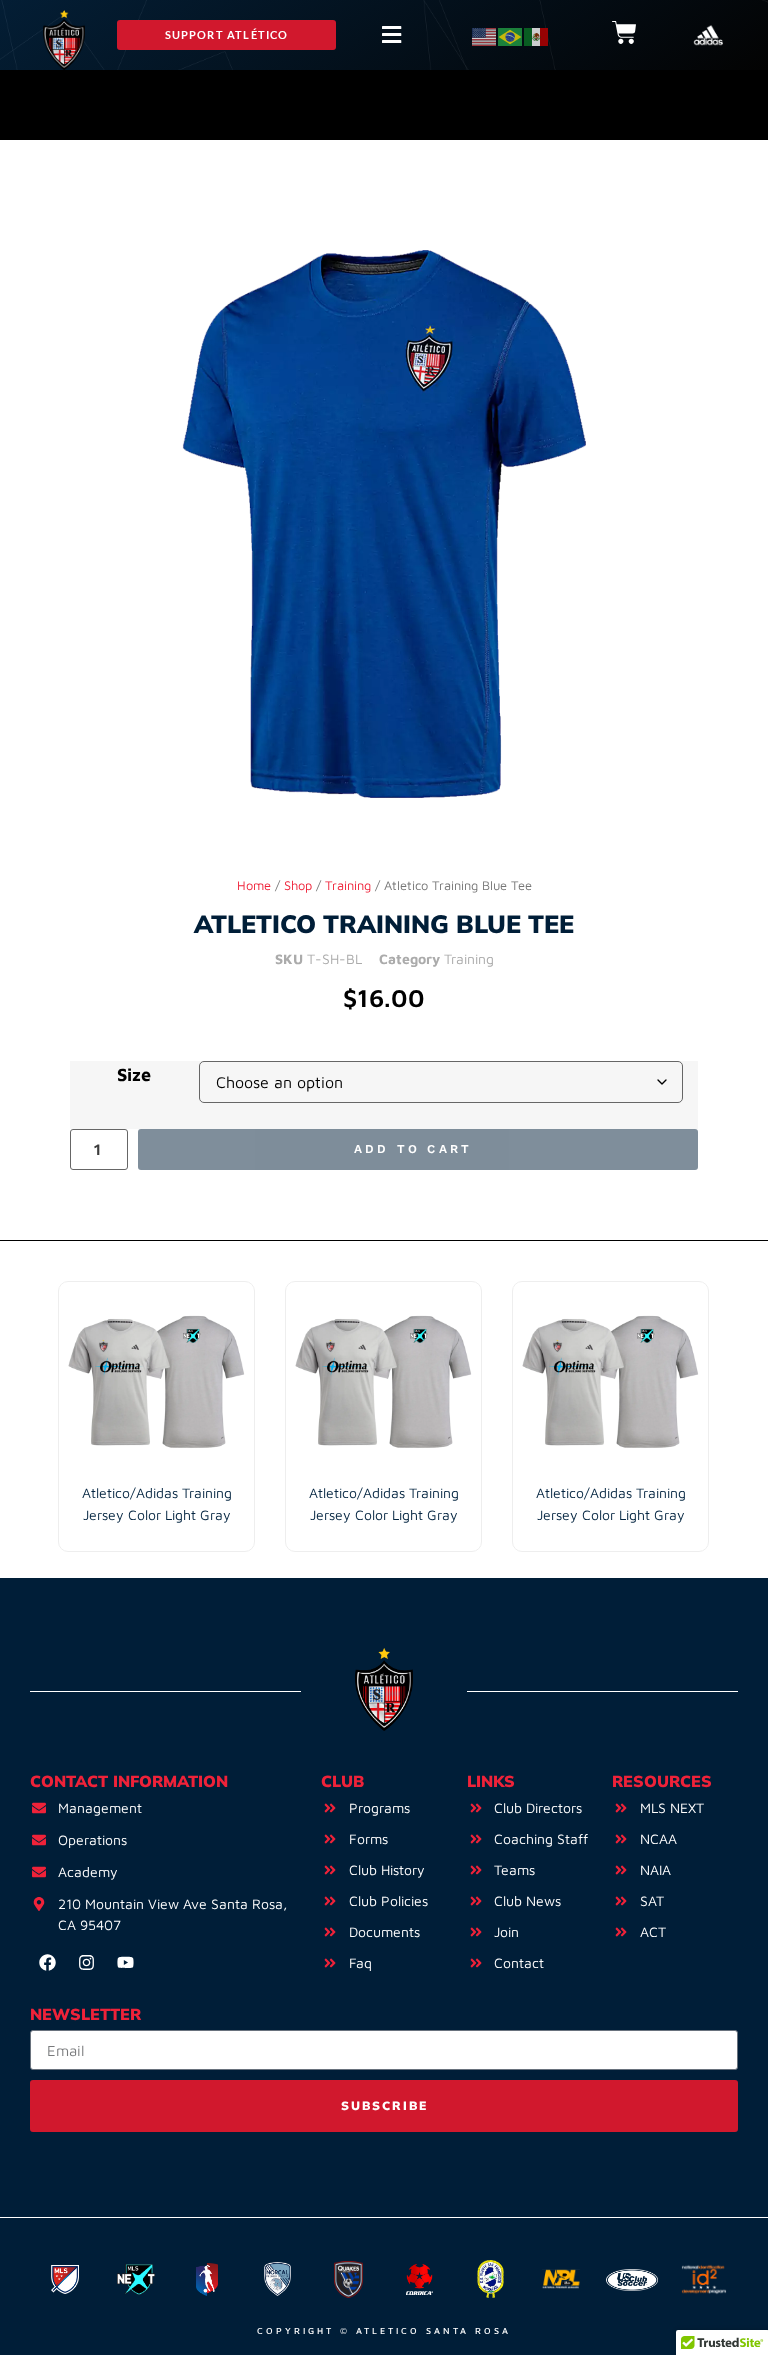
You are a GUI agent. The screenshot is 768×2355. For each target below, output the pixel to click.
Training (348, 885)
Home (254, 885)
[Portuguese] (511, 34)
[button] (226, 35)
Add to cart (413, 1149)
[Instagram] (86, 1962)
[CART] (624, 32)
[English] (485, 34)
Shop (298, 885)
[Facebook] (47, 1962)
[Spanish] (537, 34)
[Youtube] (125, 1962)
